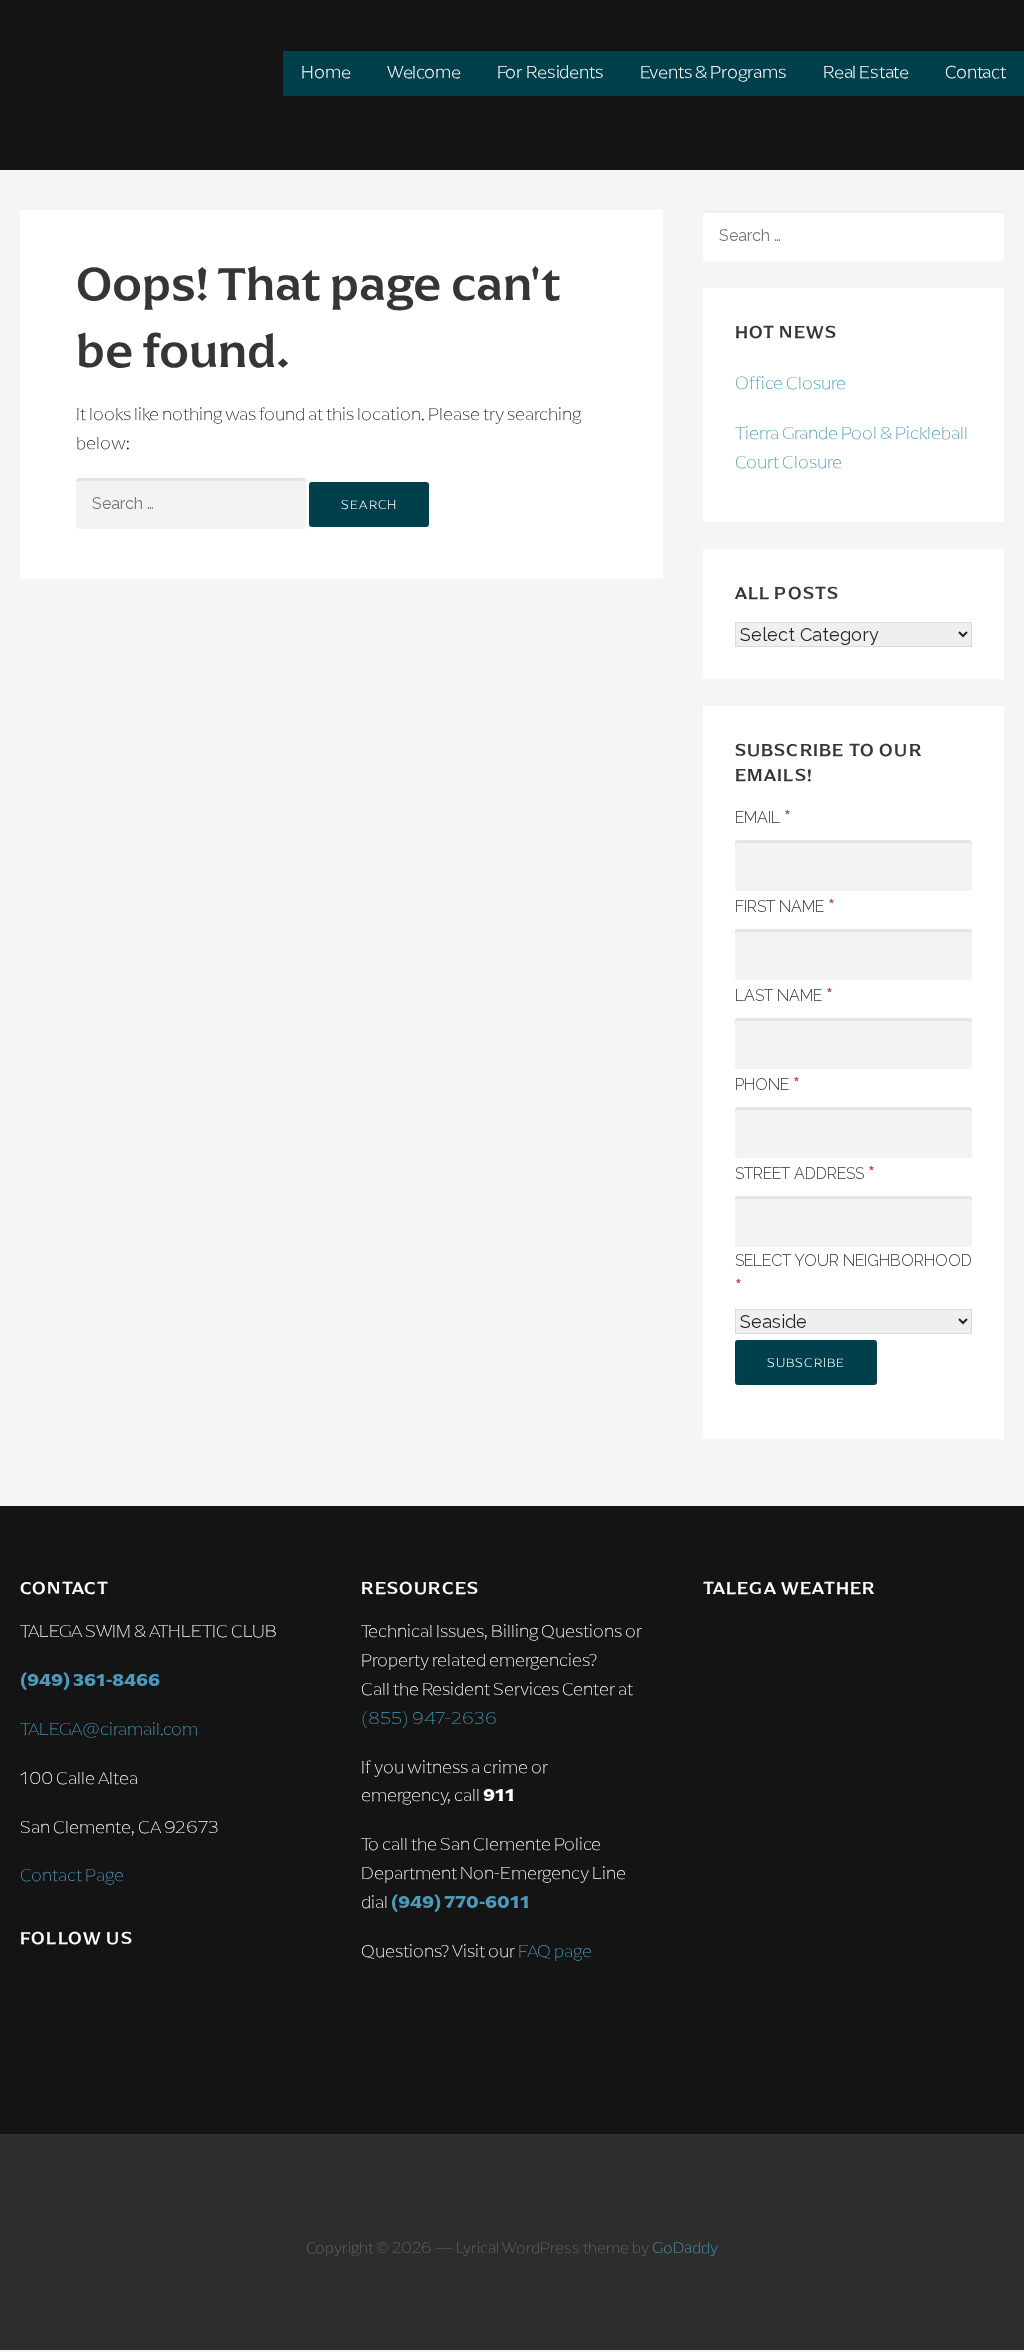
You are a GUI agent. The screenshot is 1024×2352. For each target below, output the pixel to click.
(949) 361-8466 (90, 1680)
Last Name (784, 994)
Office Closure (790, 383)
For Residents (550, 72)
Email (763, 816)
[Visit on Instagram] (34, 1995)
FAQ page (555, 1951)
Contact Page (72, 1875)
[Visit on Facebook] (76, 1995)
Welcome (424, 72)
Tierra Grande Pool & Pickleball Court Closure (851, 447)
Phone (767, 1083)
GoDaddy (685, 2247)
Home (325, 72)
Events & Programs (713, 72)
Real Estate (866, 72)
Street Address (805, 1172)
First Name (785, 905)
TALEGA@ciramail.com (109, 1729)
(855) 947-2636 (429, 1718)
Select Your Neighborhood (853, 1273)
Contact (975, 72)
